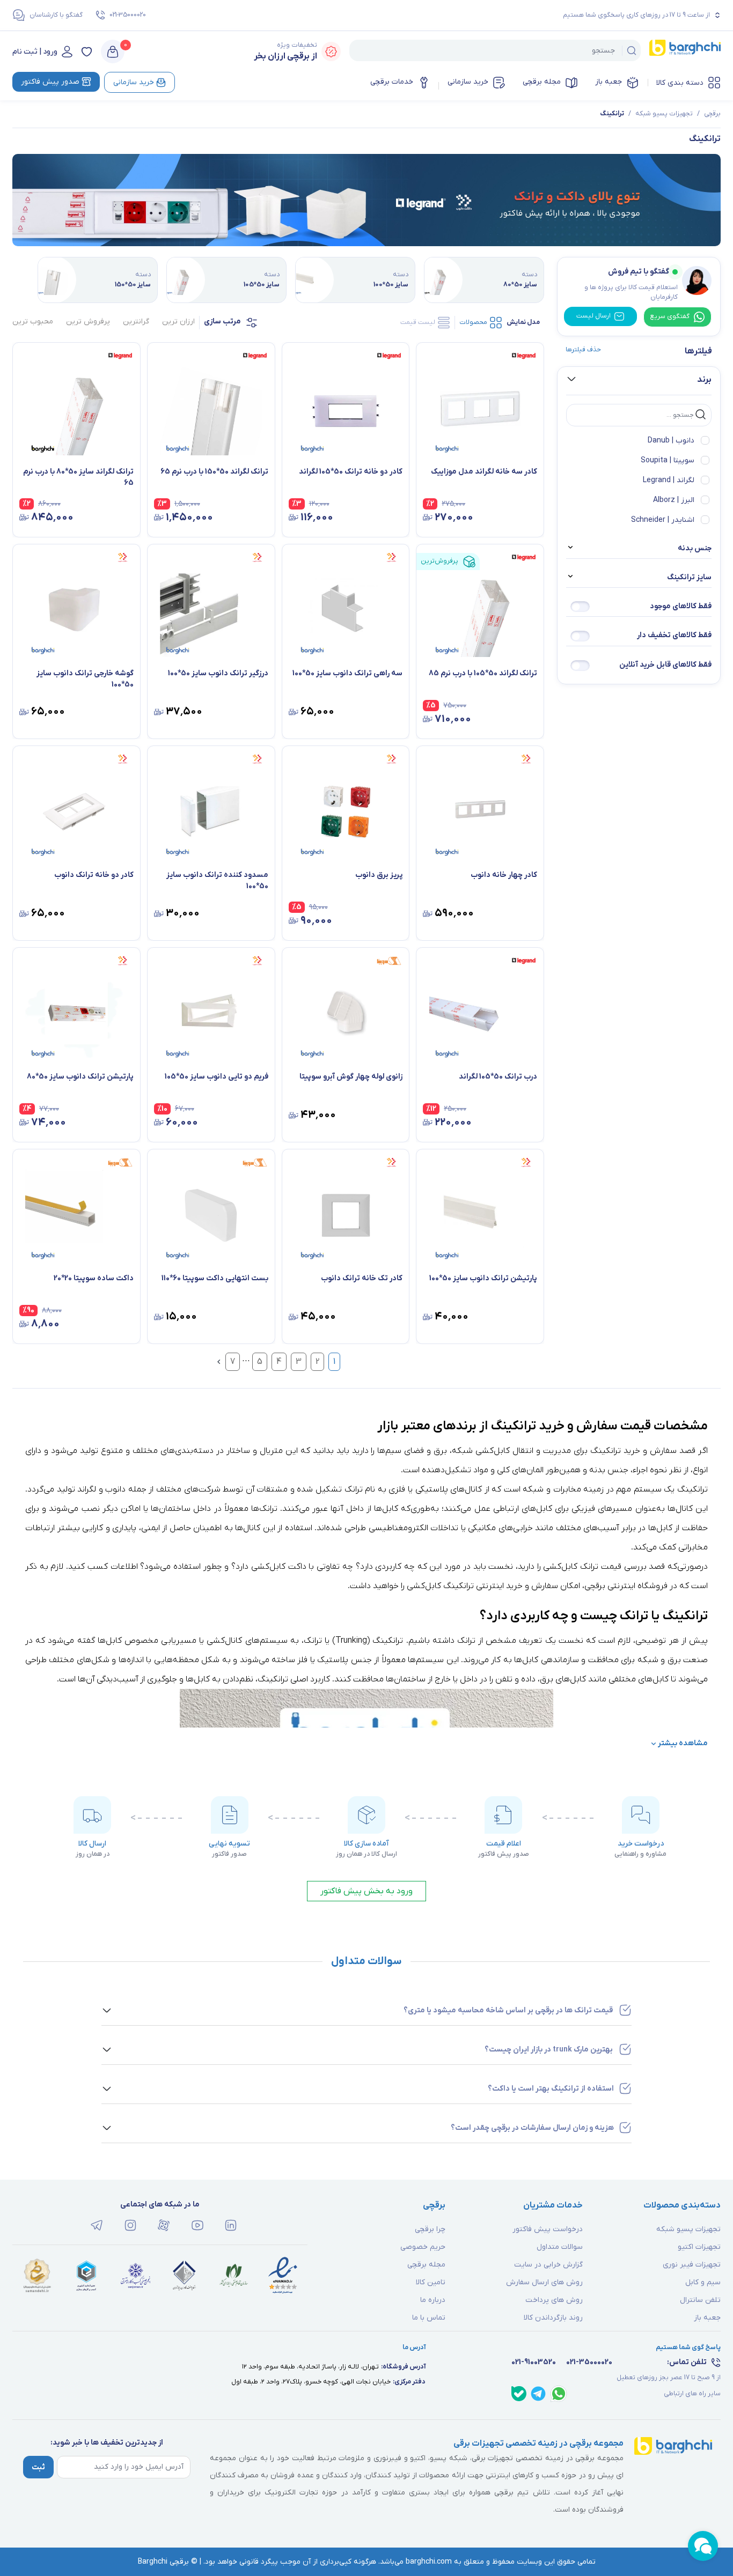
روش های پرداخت (554, 2300)
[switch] (580, 607)
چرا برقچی (430, 2229)
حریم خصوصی (423, 2247)
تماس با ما (429, 2318)
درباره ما (433, 2300)
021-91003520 (534, 2362)
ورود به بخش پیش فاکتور (366, 1891)
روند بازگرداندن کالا (553, 2318)
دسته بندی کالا (680, 83)
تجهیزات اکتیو (699, 2247)
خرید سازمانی (468, 82)
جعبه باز (609, 82)
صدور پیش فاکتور (50, 82)
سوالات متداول (560, 2247)
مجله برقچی (542, 82)
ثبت (38, 2467)
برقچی (712, 114)
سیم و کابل (703, 2282)
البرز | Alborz (674, 500)
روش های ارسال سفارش (544, 2282)
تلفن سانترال (700, 2300)
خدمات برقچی (392, 82)
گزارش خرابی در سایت (548, 2265)
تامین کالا (431, 2282)
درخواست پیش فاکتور (548, 2229)
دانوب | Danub (671, 441)
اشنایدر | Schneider (663, 520)
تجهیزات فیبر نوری (692, 2265)
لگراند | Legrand (669, 480)
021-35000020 (128, 15)
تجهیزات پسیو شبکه (664, 114)
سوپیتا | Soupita (668, 460)
